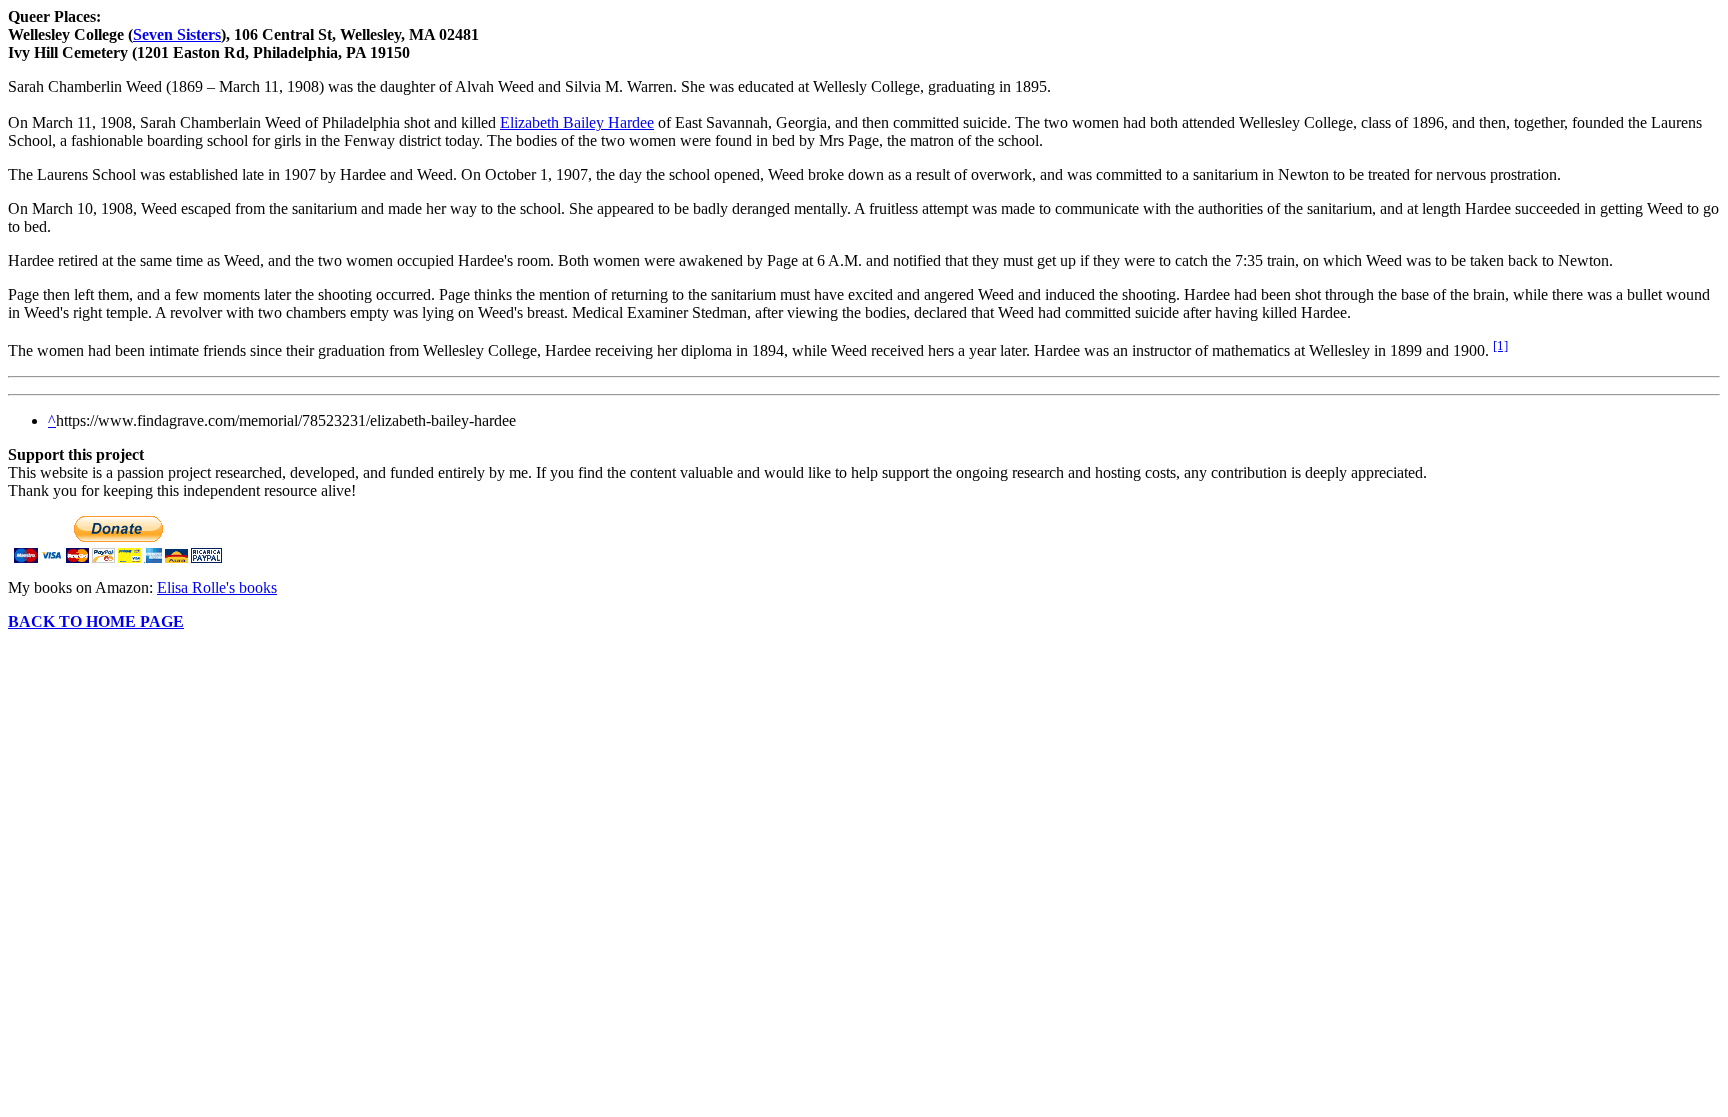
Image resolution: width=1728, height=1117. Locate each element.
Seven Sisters (177, 34)
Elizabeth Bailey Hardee (577, 122)
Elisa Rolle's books (217, 587)
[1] (1500, 345)
